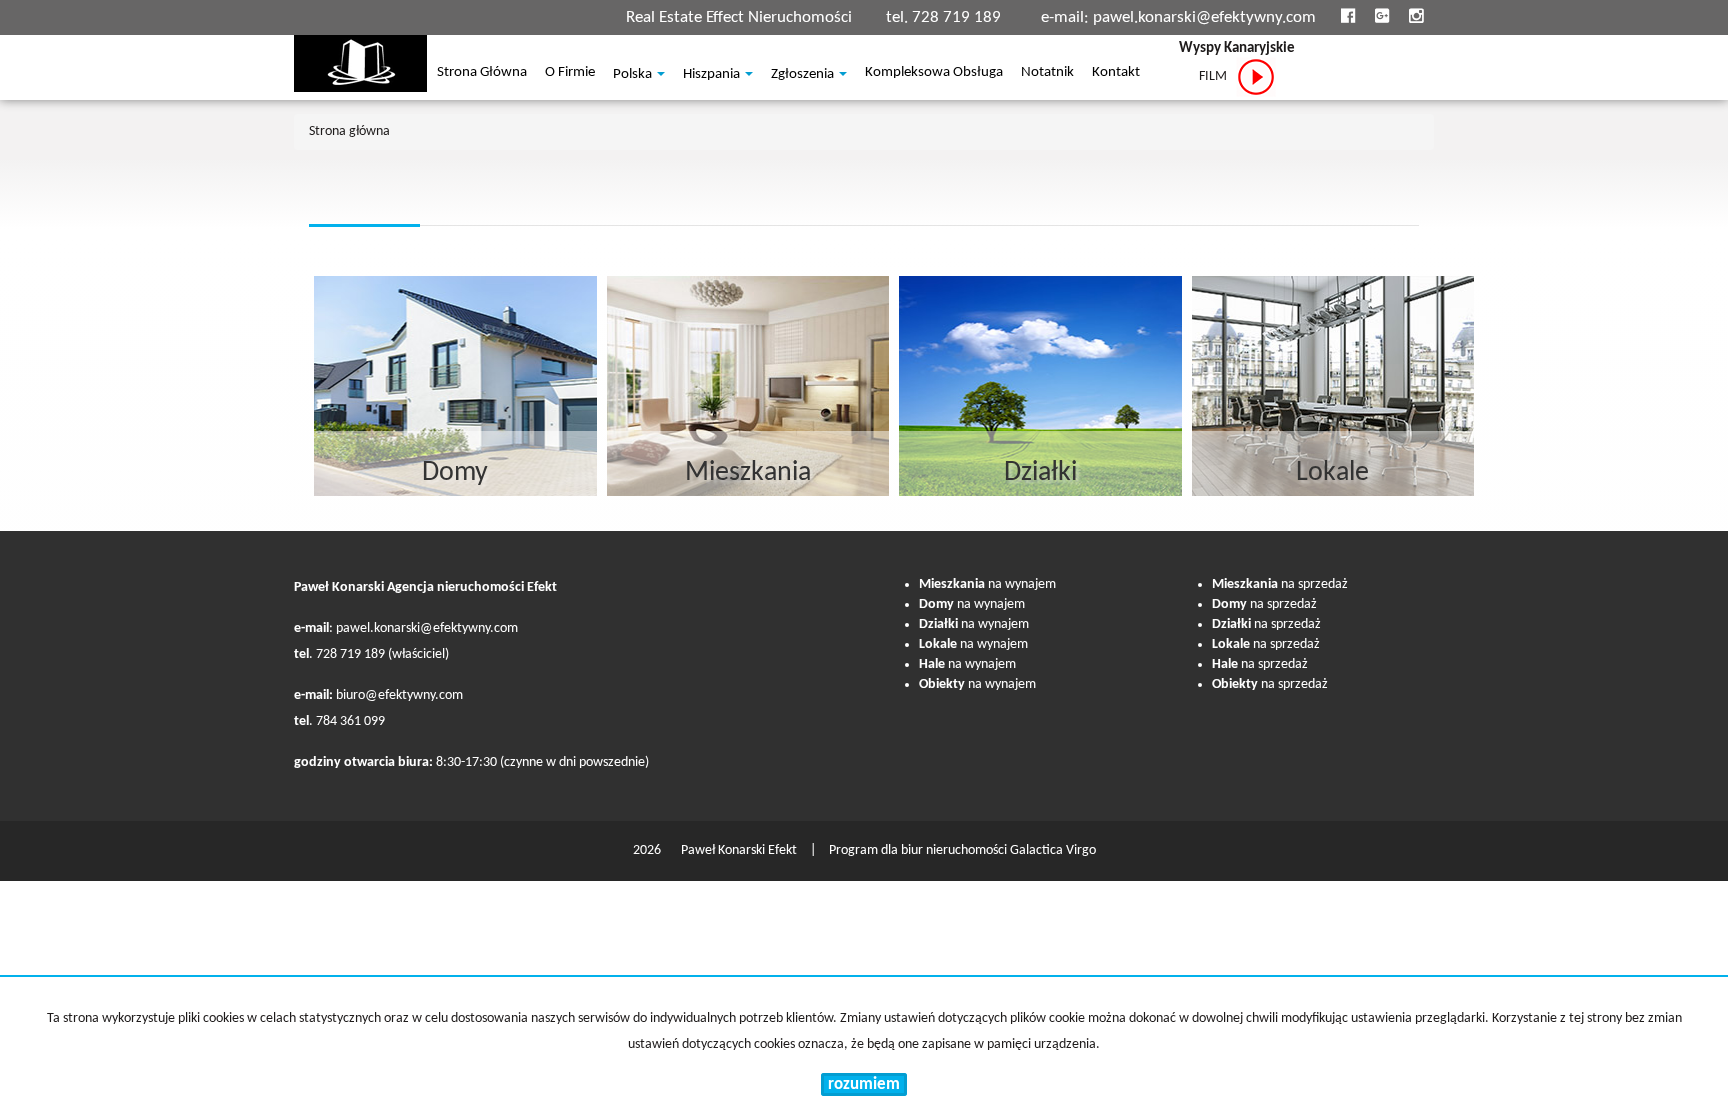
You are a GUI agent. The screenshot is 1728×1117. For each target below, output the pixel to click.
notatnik (1047, 74)
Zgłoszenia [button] (804, 75)
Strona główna (482, 74)
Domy (455, 473)
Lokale (1332, 473)
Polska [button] (634, 75)
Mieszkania (748, 473)
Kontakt (1116, 74)
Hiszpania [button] (713, 75)
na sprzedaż (1280, 584)
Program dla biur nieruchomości (919, 850)
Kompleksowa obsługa (934, 74)
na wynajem (987, 584)
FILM (1217, 76)
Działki (1040, 473)
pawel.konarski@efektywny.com (1204, 17)
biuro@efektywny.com (399, 695)
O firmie (570, 74)
